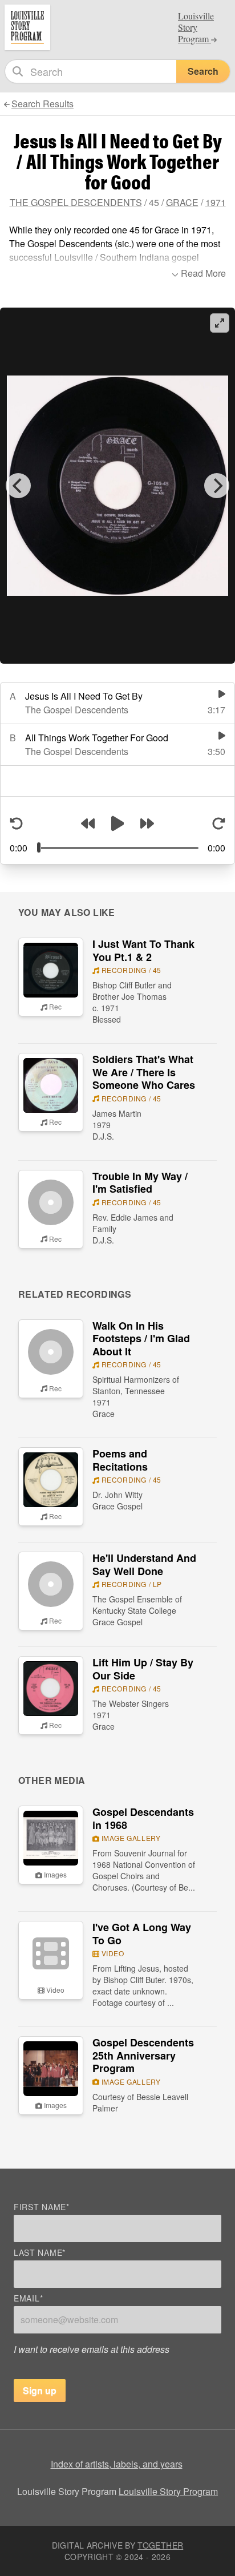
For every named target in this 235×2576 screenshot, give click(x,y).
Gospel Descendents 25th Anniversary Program (143, 2055)
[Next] (217, 486)
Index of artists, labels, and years (117, 2464)
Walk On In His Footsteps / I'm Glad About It (141, 1339)
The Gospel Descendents (76, 202)
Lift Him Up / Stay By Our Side (143, 1669)
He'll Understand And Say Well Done (144, 1564)
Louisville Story (196, 27)
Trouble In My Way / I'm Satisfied (140, 1183)
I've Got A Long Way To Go (142, 1934)
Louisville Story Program (168, 2491)
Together (160, 2545)
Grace (182, 202)
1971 (216, 202)
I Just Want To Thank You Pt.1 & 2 (143, 950)
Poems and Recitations (120, 1460)
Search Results (42, 104)
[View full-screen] (220, 323)
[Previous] (18, 486)
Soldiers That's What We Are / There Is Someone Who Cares (144, 1072)
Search (203, 71)
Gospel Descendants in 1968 (143, 1818)
